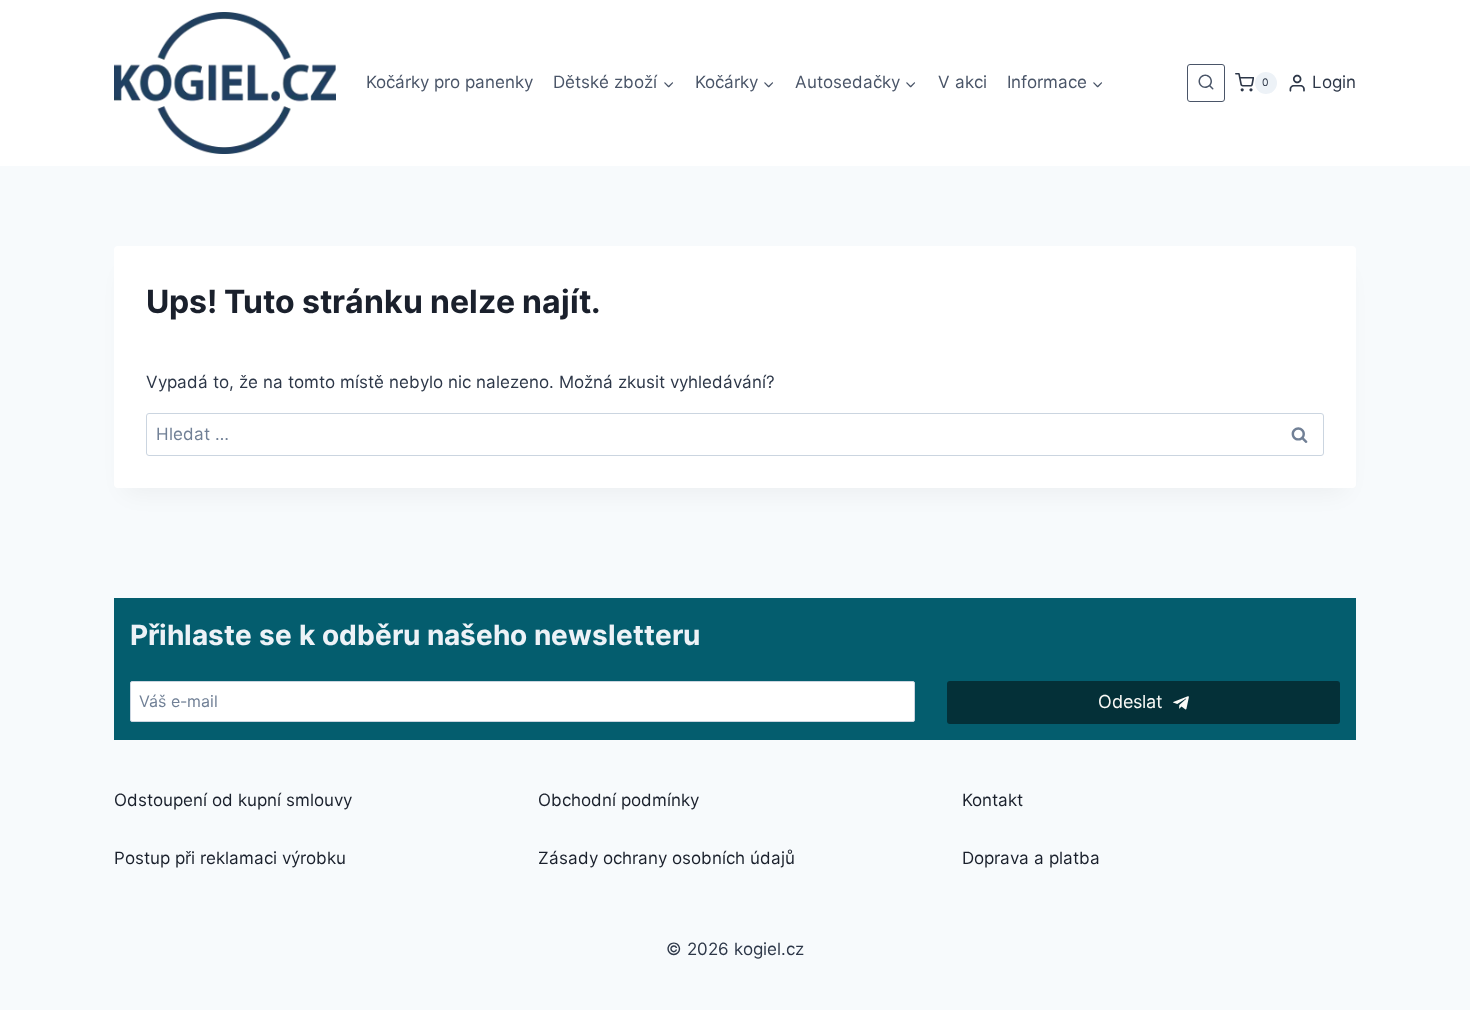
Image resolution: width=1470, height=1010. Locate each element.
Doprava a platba (1031, 858)
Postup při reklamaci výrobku (230, 858)
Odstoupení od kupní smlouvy (233, 800)
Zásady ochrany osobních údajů (666, 858)
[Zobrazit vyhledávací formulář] (1206, 83)
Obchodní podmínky (618, 800)
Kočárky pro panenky (449, 82)
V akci (962, 82)
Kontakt (992, 800)
